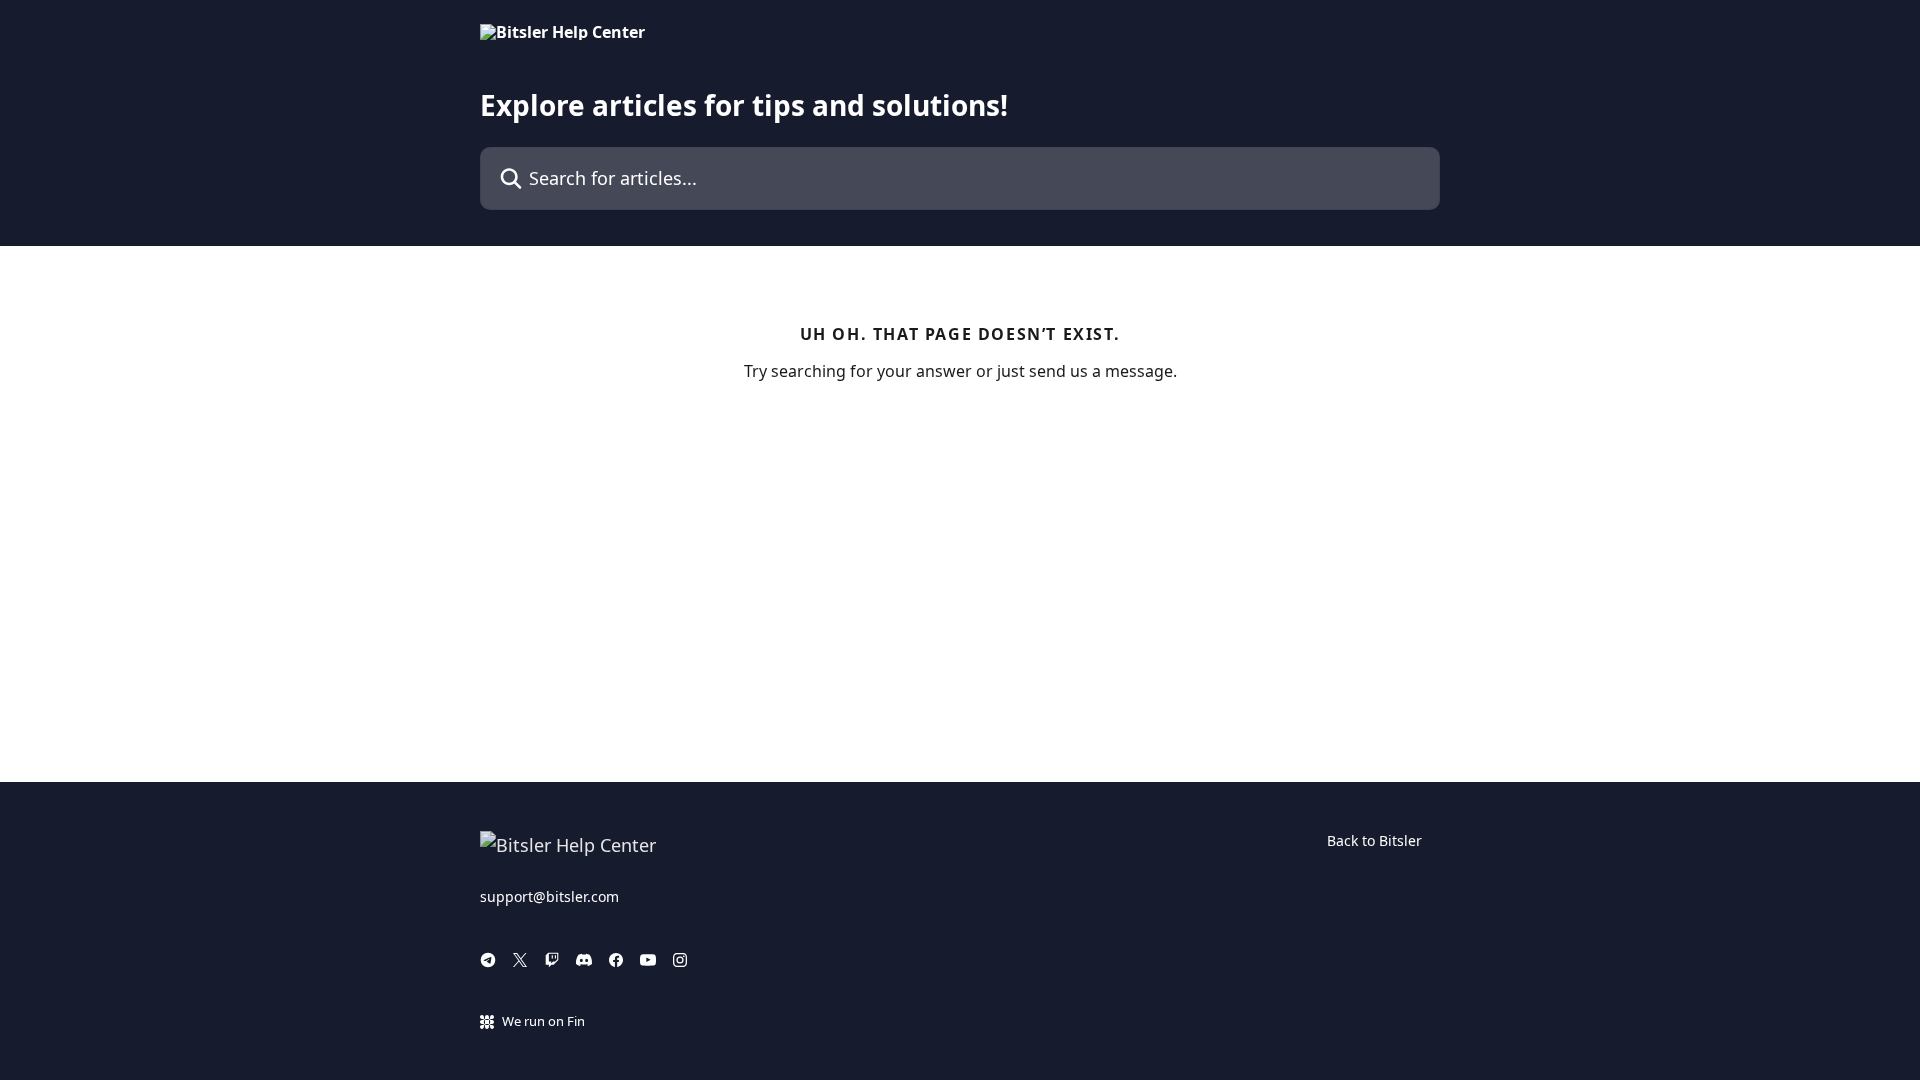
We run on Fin (543, 1021)
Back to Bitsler (1374, 840)
